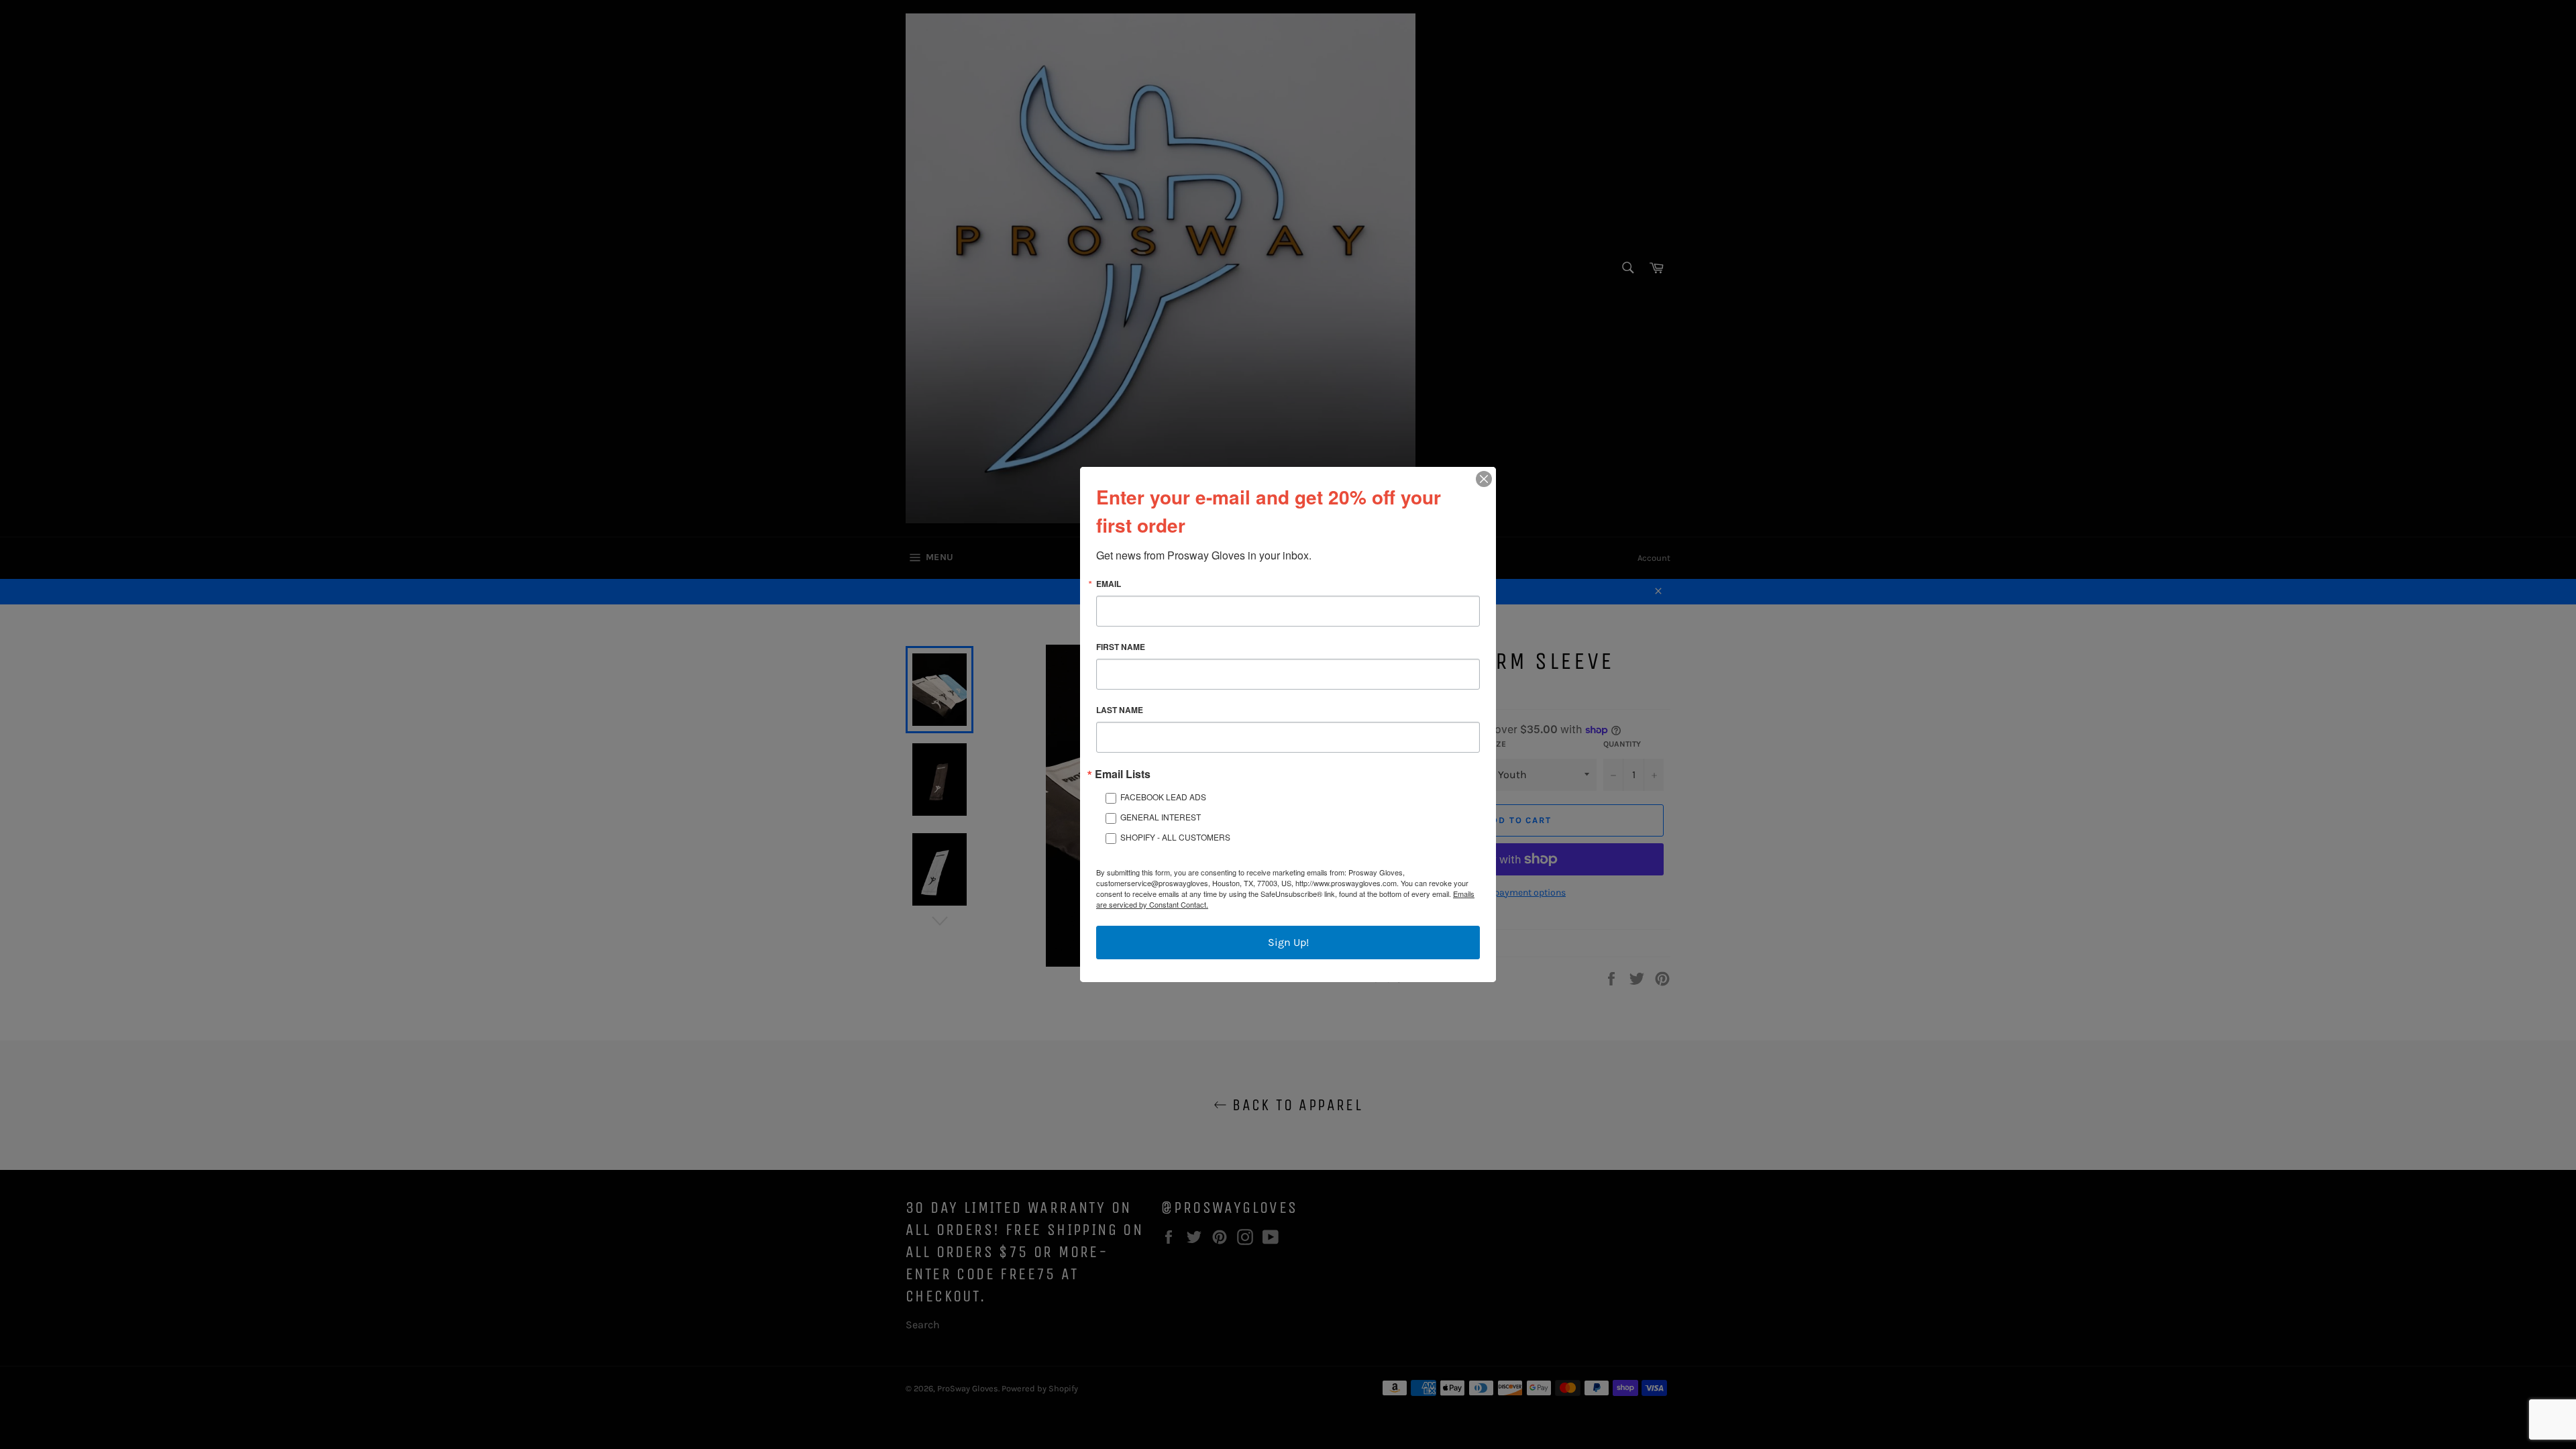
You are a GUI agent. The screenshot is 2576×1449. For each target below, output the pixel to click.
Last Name (1120, 710)
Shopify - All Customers (1175, 837)
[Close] (1484, 479)
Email (1109, 584)
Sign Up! (1288, 942)
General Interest (1161, 817)
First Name (1121, 647)
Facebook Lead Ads (1163, 797)
